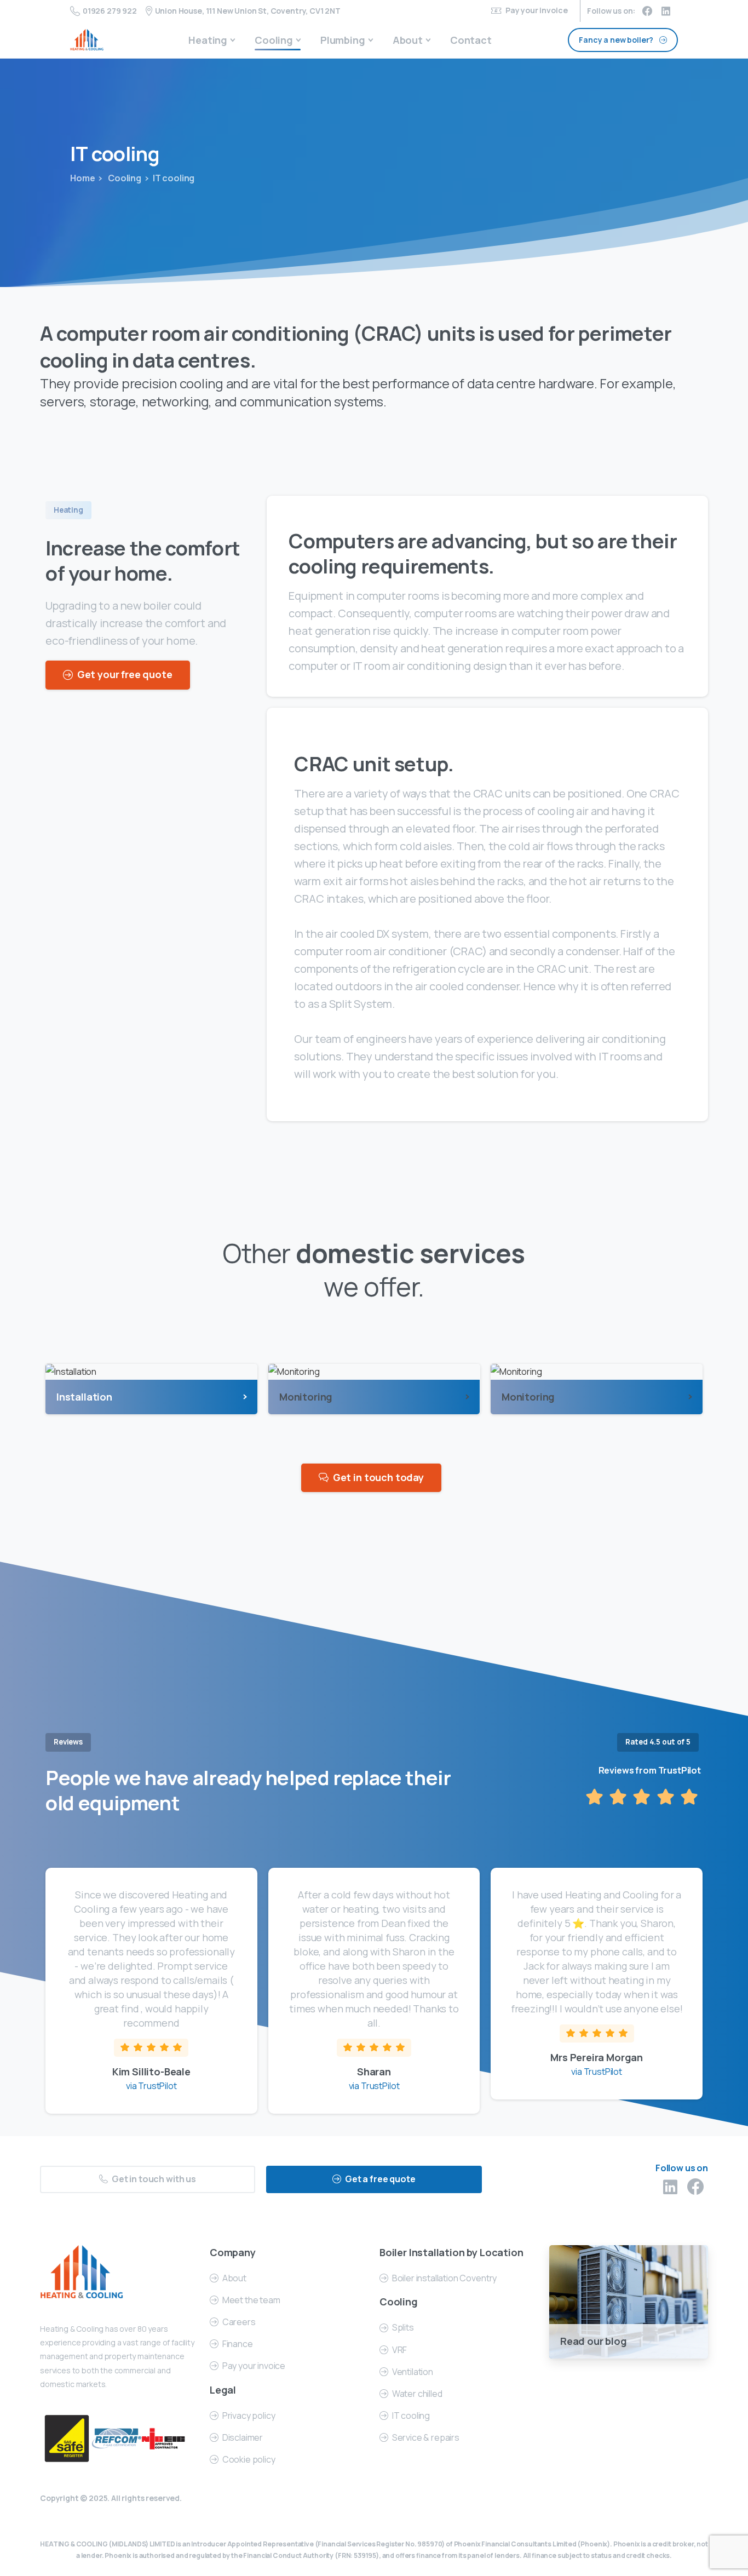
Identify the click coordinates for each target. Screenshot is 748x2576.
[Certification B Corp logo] (67, 2439)
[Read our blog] (629, 2301)
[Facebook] (647, 11)
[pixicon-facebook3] (695, 2187)
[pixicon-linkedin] (670, 2187)
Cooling (124, 178)
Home (82, 178)
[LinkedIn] (666, 11)
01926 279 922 (110, 11)
